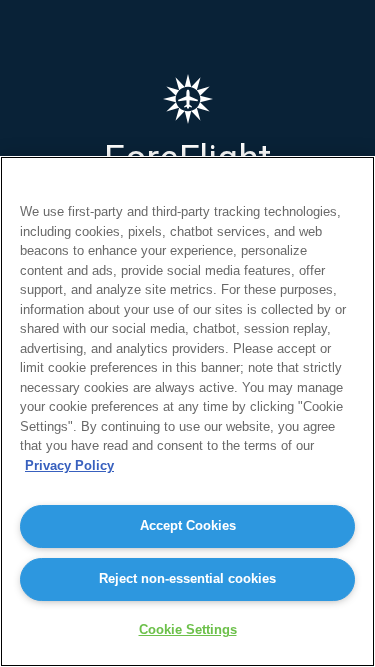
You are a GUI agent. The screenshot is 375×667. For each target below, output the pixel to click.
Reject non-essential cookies (187, 578)
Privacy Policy (69, 465)
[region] (187, 411)
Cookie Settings (188, 629)
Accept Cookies (188, 525)
